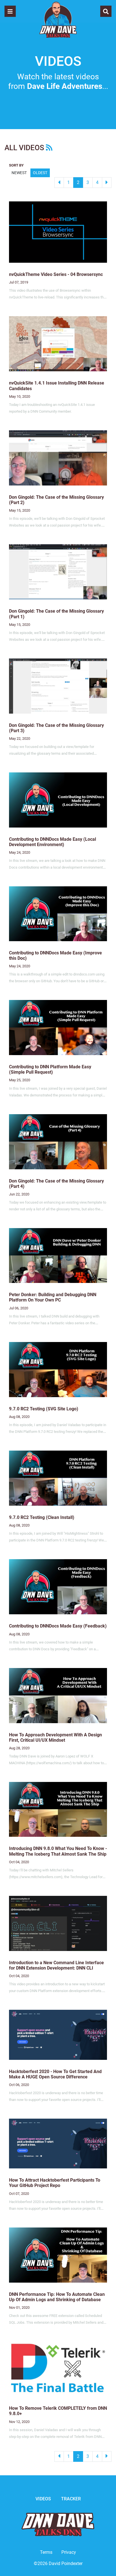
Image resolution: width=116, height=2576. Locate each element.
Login (4, 2572)
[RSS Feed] (49, 148)
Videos (43, 2499)
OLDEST (40, 173)
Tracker (71, 2499)
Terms (46, 2552)
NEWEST (19, 173)
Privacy (69, 2552)
